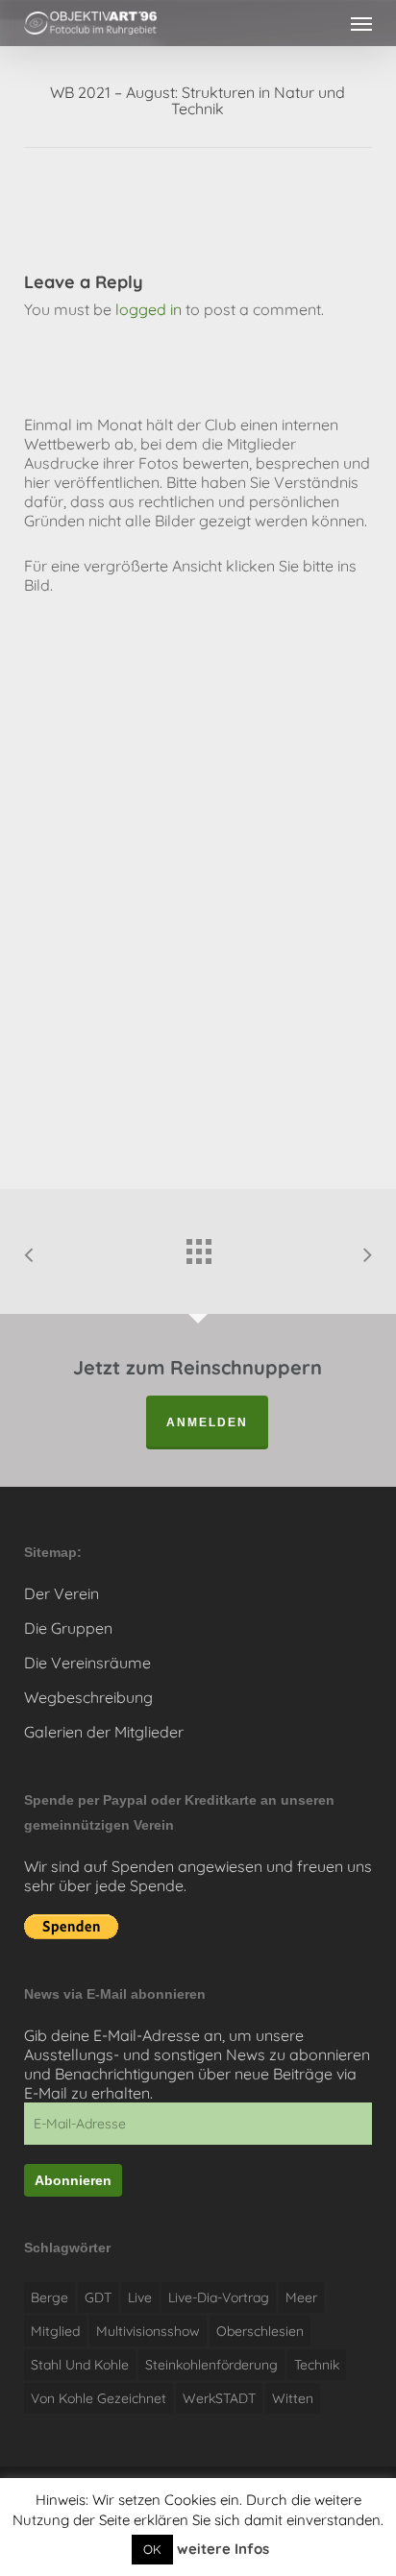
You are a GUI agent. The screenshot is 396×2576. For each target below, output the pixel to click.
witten (293, 2398)
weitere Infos (223, 2549)
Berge (49, 2297)
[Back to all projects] (198, 1247)
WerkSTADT (219, 2398)
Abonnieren (73, 2180)
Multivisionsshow (148, 2331)
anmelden (207, 1422)
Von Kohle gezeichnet (99, 2398)
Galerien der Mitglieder (104, 1732)
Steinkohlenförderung (211, 2365)
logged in (148, 309)
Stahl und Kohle (80, 2365)
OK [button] (152, 2549)
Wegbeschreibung (88, 1697)
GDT (98, 2297)
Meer (301, 2297)
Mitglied (55, 2331)
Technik (317, 2365)
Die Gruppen (68, 1628)
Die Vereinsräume (87, 1663)
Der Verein (62, 1593)
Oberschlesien (260, 2331)
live (140, 2297)
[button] (361, 23)
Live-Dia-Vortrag (219, 2297)
